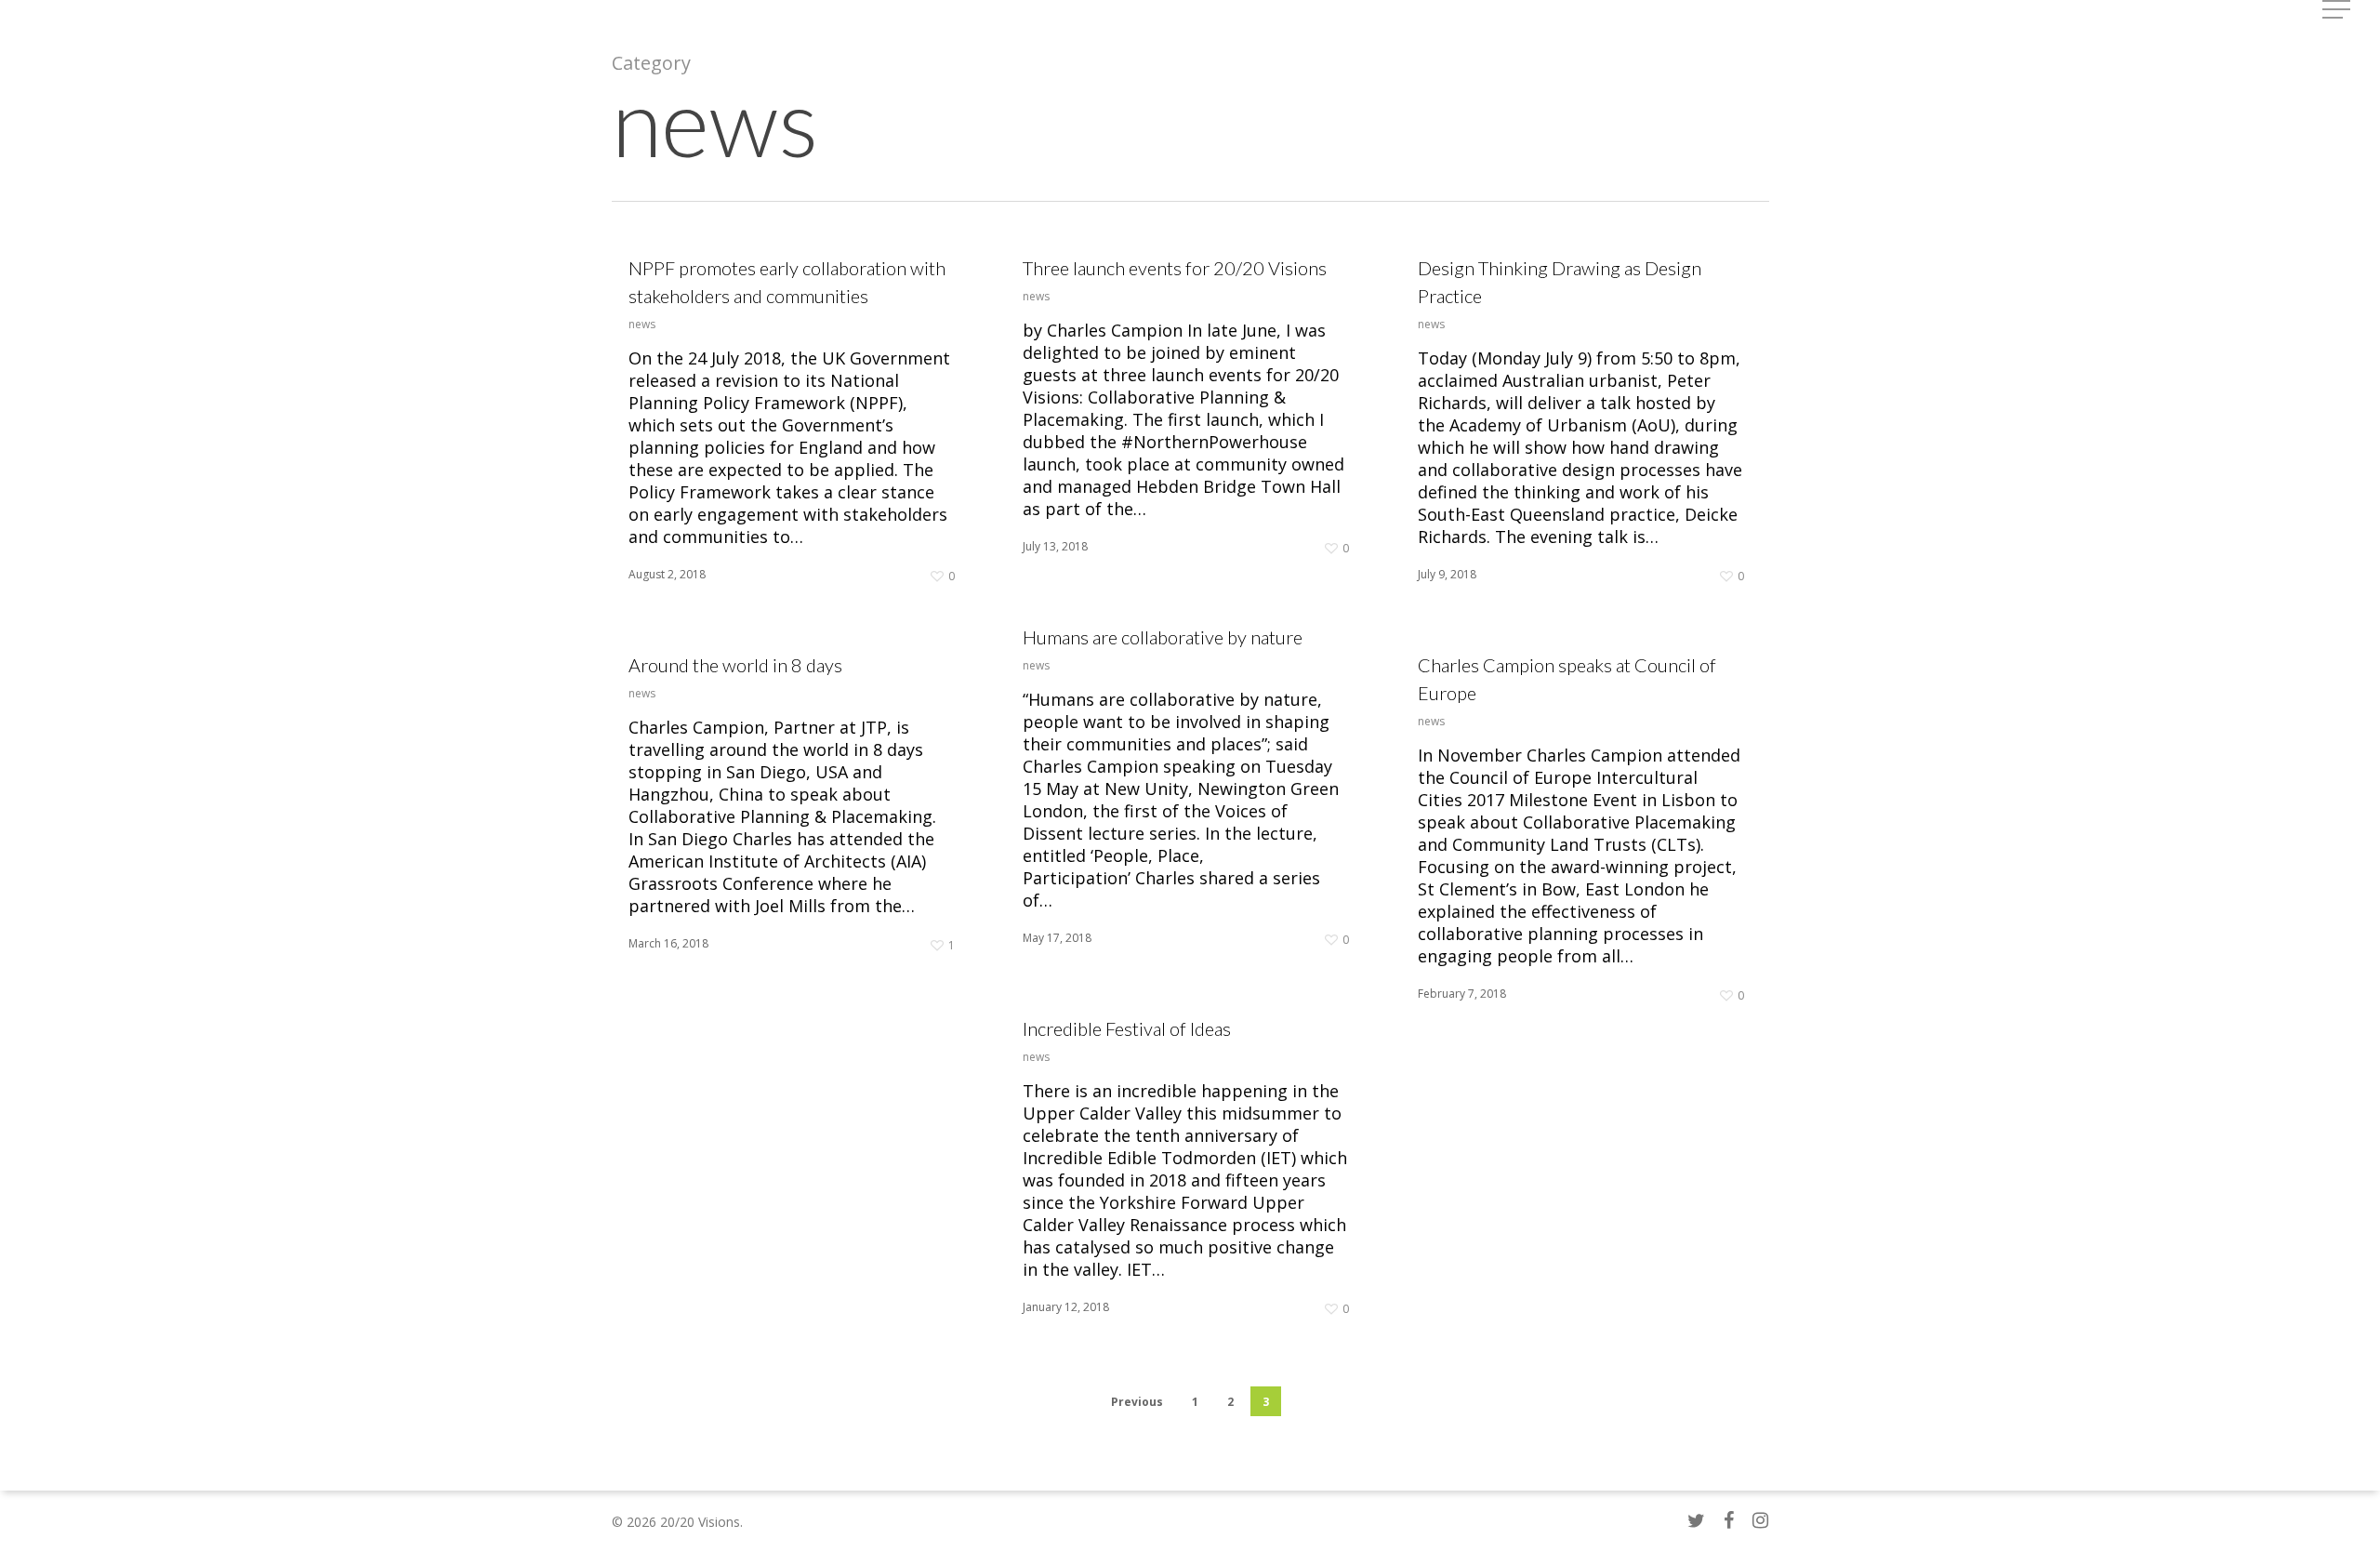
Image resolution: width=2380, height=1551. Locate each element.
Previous (1137, 1402)
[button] (2338, 10)
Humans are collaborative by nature (1163, 637)
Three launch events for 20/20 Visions (1175, 268)
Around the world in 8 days (735, 665)
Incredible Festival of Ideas (1127, 1028)
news (642, 324)
